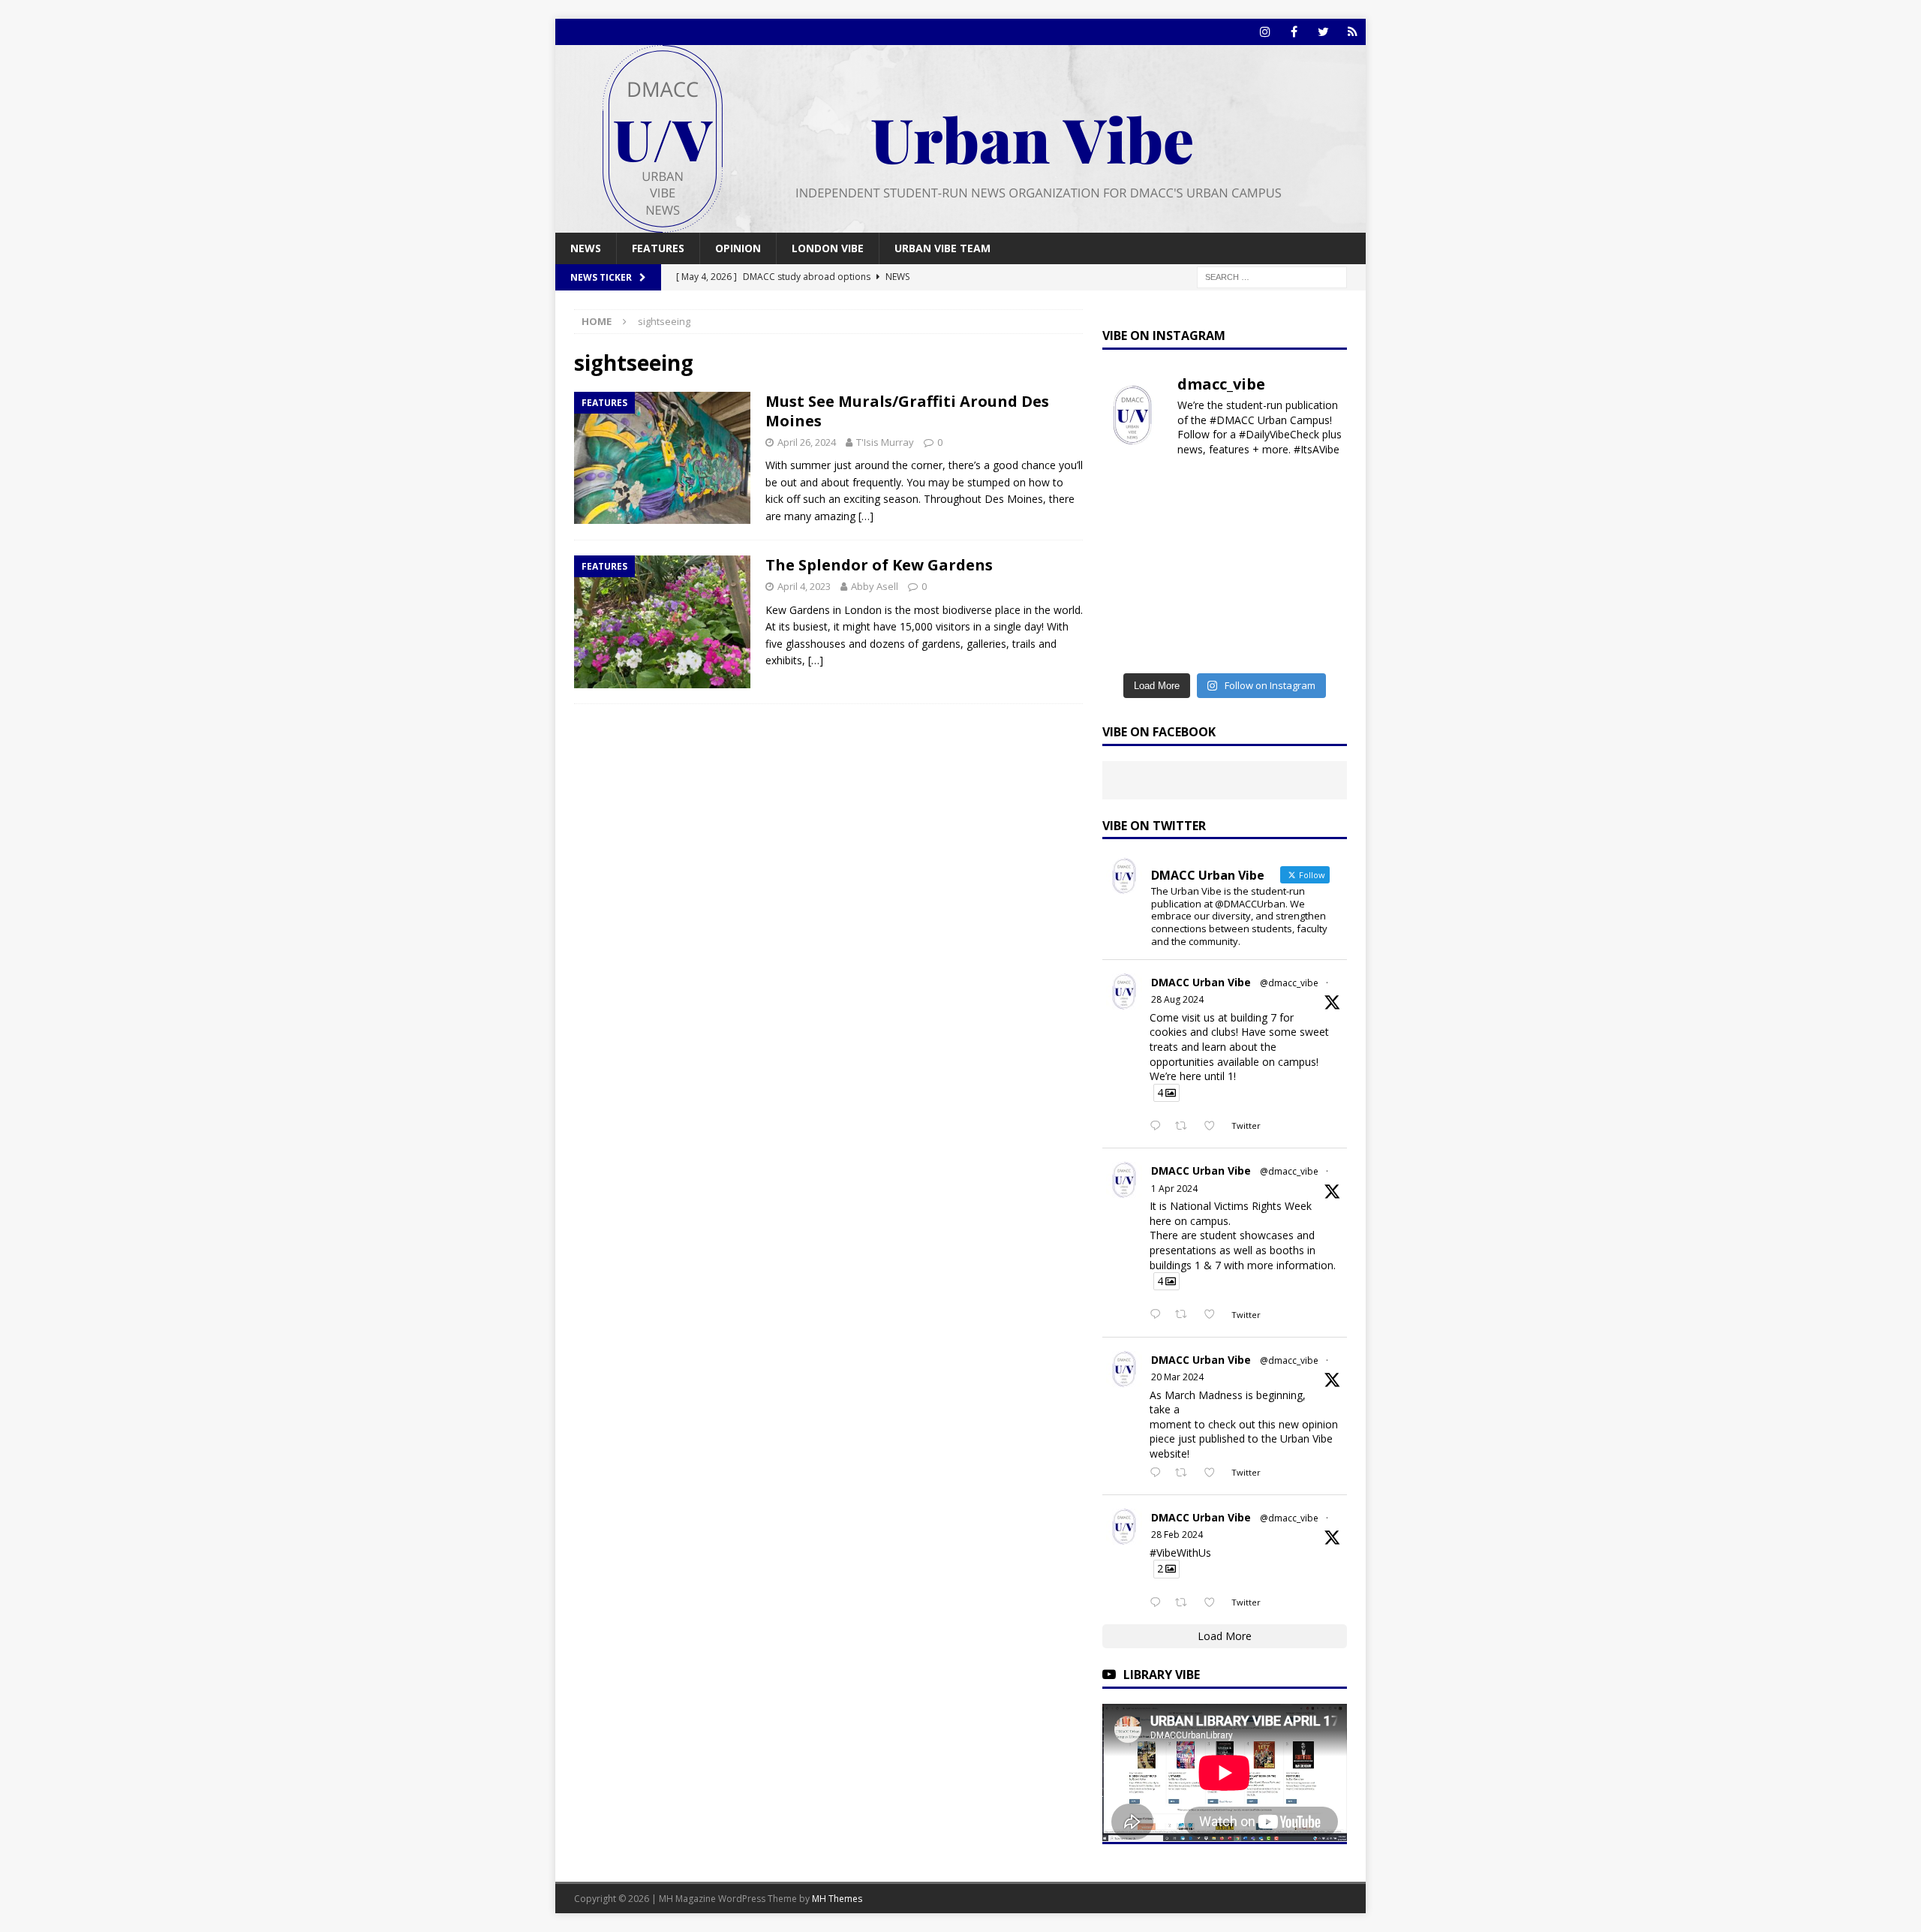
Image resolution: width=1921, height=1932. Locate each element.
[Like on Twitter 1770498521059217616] (1214, 1473)
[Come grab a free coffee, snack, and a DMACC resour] (1319, 491)
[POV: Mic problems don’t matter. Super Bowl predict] (1193, 567)
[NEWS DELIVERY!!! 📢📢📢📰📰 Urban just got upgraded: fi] (1256, 606)
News (586, 248)
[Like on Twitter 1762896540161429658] (1214, 1603)
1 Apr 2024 (1174, 1189)
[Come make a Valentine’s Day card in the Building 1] (1130, 567)
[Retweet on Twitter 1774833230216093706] (1185, 1315)
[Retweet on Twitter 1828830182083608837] (1185, 1127)
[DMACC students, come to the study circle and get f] (1256, 529)
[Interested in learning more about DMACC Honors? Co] (1319, 644)
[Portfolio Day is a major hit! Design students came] (1193, 491)
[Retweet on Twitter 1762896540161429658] (1185, 1603)
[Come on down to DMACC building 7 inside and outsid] (1256, 491)
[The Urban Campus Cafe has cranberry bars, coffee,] (1256, 644)
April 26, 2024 (807, 442)
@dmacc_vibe (1289, 983)
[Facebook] (1294, 32)
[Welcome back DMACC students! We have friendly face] (1130, 606)
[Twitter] (1323, 32)
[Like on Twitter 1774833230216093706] (1214, 1315)
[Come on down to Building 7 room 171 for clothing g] (1130, 491)
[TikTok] (1353, 32)
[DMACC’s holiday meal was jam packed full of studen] (1130, 644)
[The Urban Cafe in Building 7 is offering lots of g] (1193, 529)
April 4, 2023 (804, 586)
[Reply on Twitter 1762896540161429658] (1159, 1603)
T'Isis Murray (885, 442)
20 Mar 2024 (1177, 1377)
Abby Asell (875, 586)
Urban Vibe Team (942, 248)
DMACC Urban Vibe (1201, 982)
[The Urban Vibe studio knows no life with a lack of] (1319, 567)
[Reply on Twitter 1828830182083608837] (1159, 1127)
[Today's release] (1193, 606)
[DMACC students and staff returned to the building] (1256, 567)
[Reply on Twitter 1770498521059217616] (1159, 1473)
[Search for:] (1272, 277)
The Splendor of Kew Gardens (879, 565)
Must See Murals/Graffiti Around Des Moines (907, 411)
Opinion (738, 248)
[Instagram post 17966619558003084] (1193, 644)
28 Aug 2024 (1177, 999)
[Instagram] (1265, 32)
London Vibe (828, 248)
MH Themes (837, 1899)
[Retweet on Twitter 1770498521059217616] (1185, 1473)
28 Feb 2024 (1177, 1535)
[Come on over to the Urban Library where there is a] (1130, 529)
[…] (866, 516)
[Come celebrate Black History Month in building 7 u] (1319, 529)
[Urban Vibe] (960, 224)
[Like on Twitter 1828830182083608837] (1214, 1127)
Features (658, 248)
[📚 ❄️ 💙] (1319, 606)
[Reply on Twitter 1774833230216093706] (1159, 1315)
